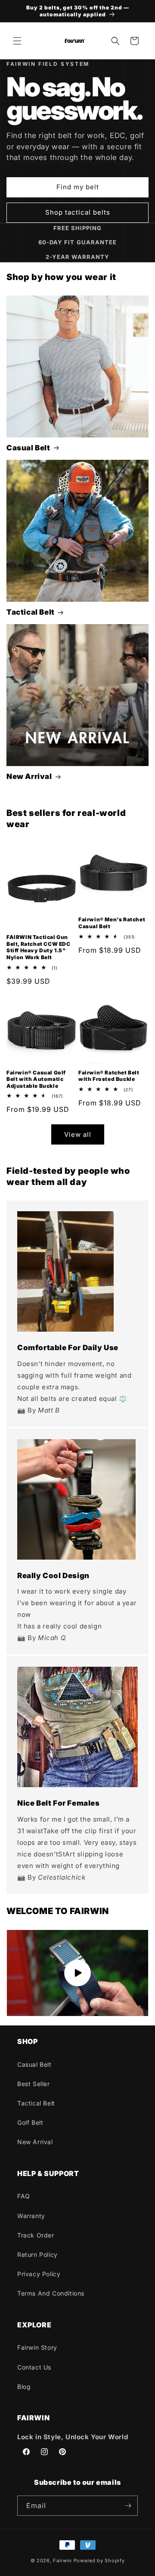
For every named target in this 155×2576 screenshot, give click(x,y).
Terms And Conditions (51, 2293)
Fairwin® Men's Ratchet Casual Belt (112, 923)
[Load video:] (77, 1973)
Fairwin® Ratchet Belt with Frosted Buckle (109, 1076)
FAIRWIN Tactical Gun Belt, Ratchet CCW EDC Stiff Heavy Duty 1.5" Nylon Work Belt (39, 947)
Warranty (31, 2216)
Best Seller (34, 2084)
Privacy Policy (39, 2274)
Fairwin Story (37, 2347)
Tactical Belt (31, 612)
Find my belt (78, 187)
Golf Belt (30, 2122)
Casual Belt (28, 448)
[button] (17, 41)
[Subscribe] (128, 2506)
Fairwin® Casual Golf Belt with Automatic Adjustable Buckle (36, 1079)
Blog (24, 2387)
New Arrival (29, 776)
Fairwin (62, 2561)
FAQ (24, 2196)
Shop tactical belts (78, 212)
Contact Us (34, 2367)
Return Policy (37, 2254)
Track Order (36, 2235)
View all (78, 1134)
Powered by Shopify (99, 2561)
